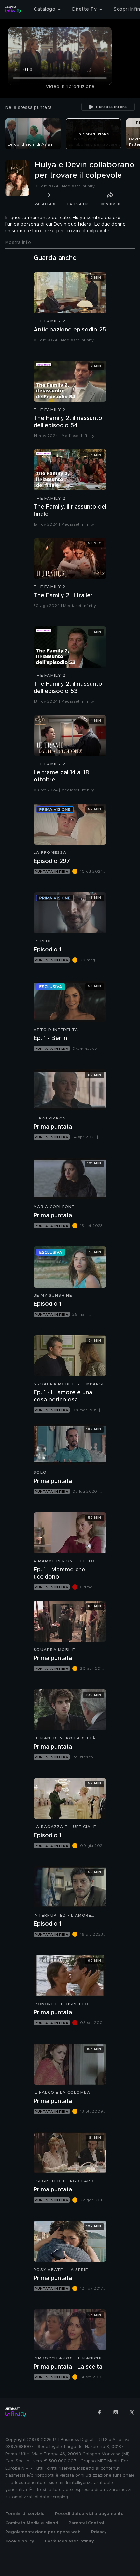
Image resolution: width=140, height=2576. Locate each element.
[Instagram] (116, 2412)
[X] (132, 2412)
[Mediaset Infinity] (13, 9)
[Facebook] (99, 2412)
